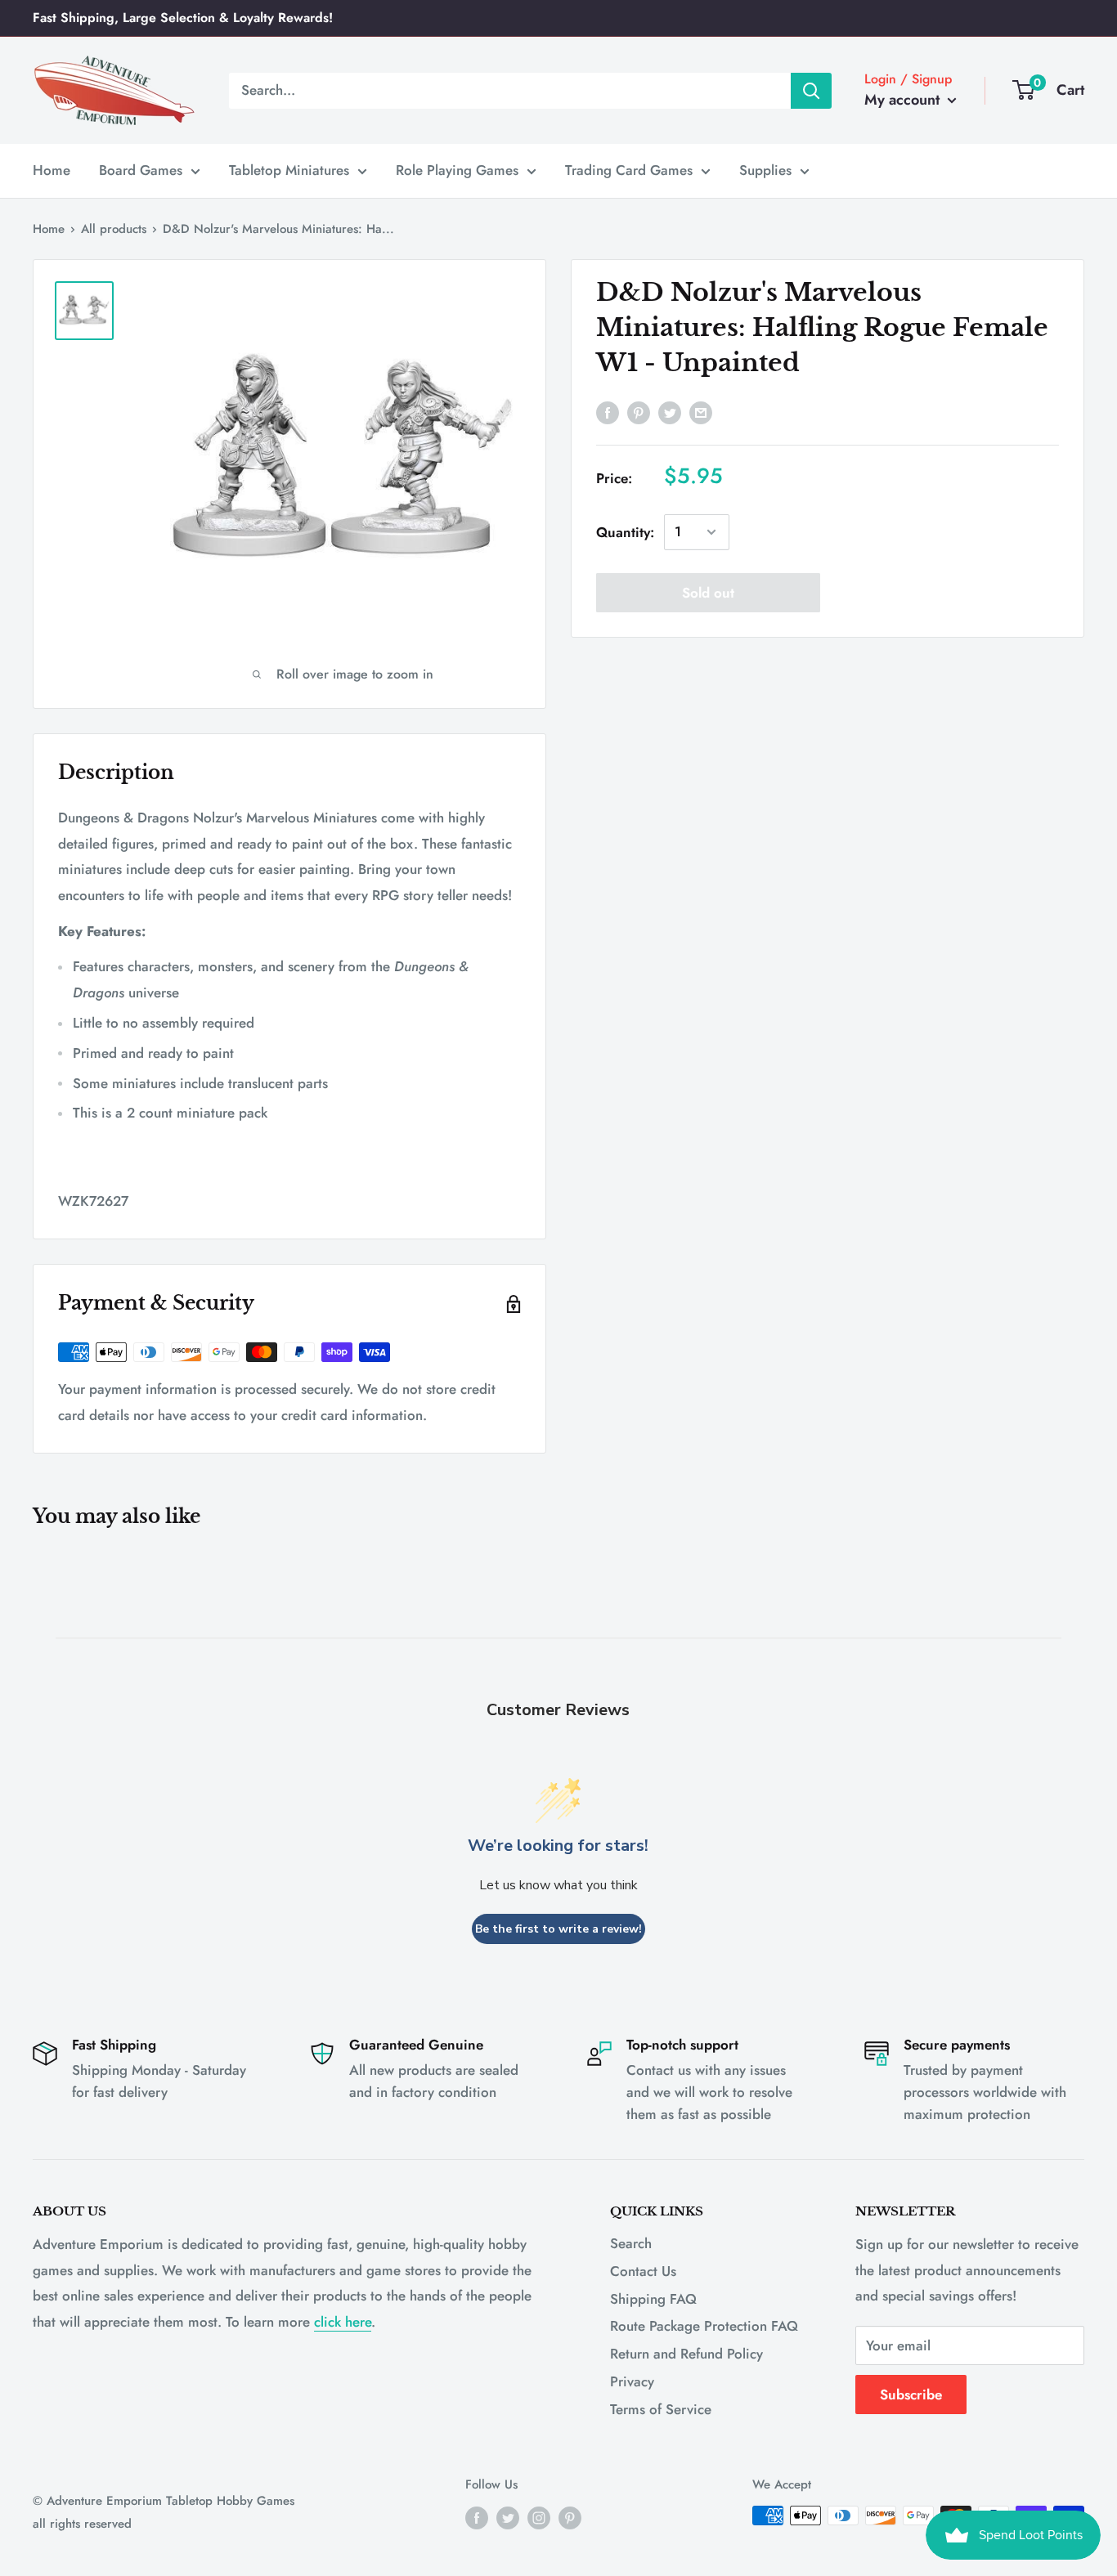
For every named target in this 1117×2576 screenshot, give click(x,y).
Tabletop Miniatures (289, 170)
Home (52, 170)
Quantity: (625, 531)
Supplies (765, 170)
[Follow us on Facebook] (477, 2518)
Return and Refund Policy (686, 2354)
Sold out (708, 593)
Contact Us (643, 2271)
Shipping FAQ (653, 2299)
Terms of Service (661, 2409)
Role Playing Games (457, 170)
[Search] (811, 90)
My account (904, 100)
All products (114, 229)
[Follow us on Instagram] (539, 2518)
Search (631, 2243)
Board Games (141, 170)
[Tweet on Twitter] (670, 411)
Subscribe (911, 2395)
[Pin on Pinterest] (639, 411)
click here (343, 2322)
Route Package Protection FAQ (704, 2326)
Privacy (632, 2381)
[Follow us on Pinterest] (570, 2518)
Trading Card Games (629, 170)
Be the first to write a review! (558, 1929)
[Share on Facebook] (608, 411)
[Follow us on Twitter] (508, 2518)
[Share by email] (701, 411)
